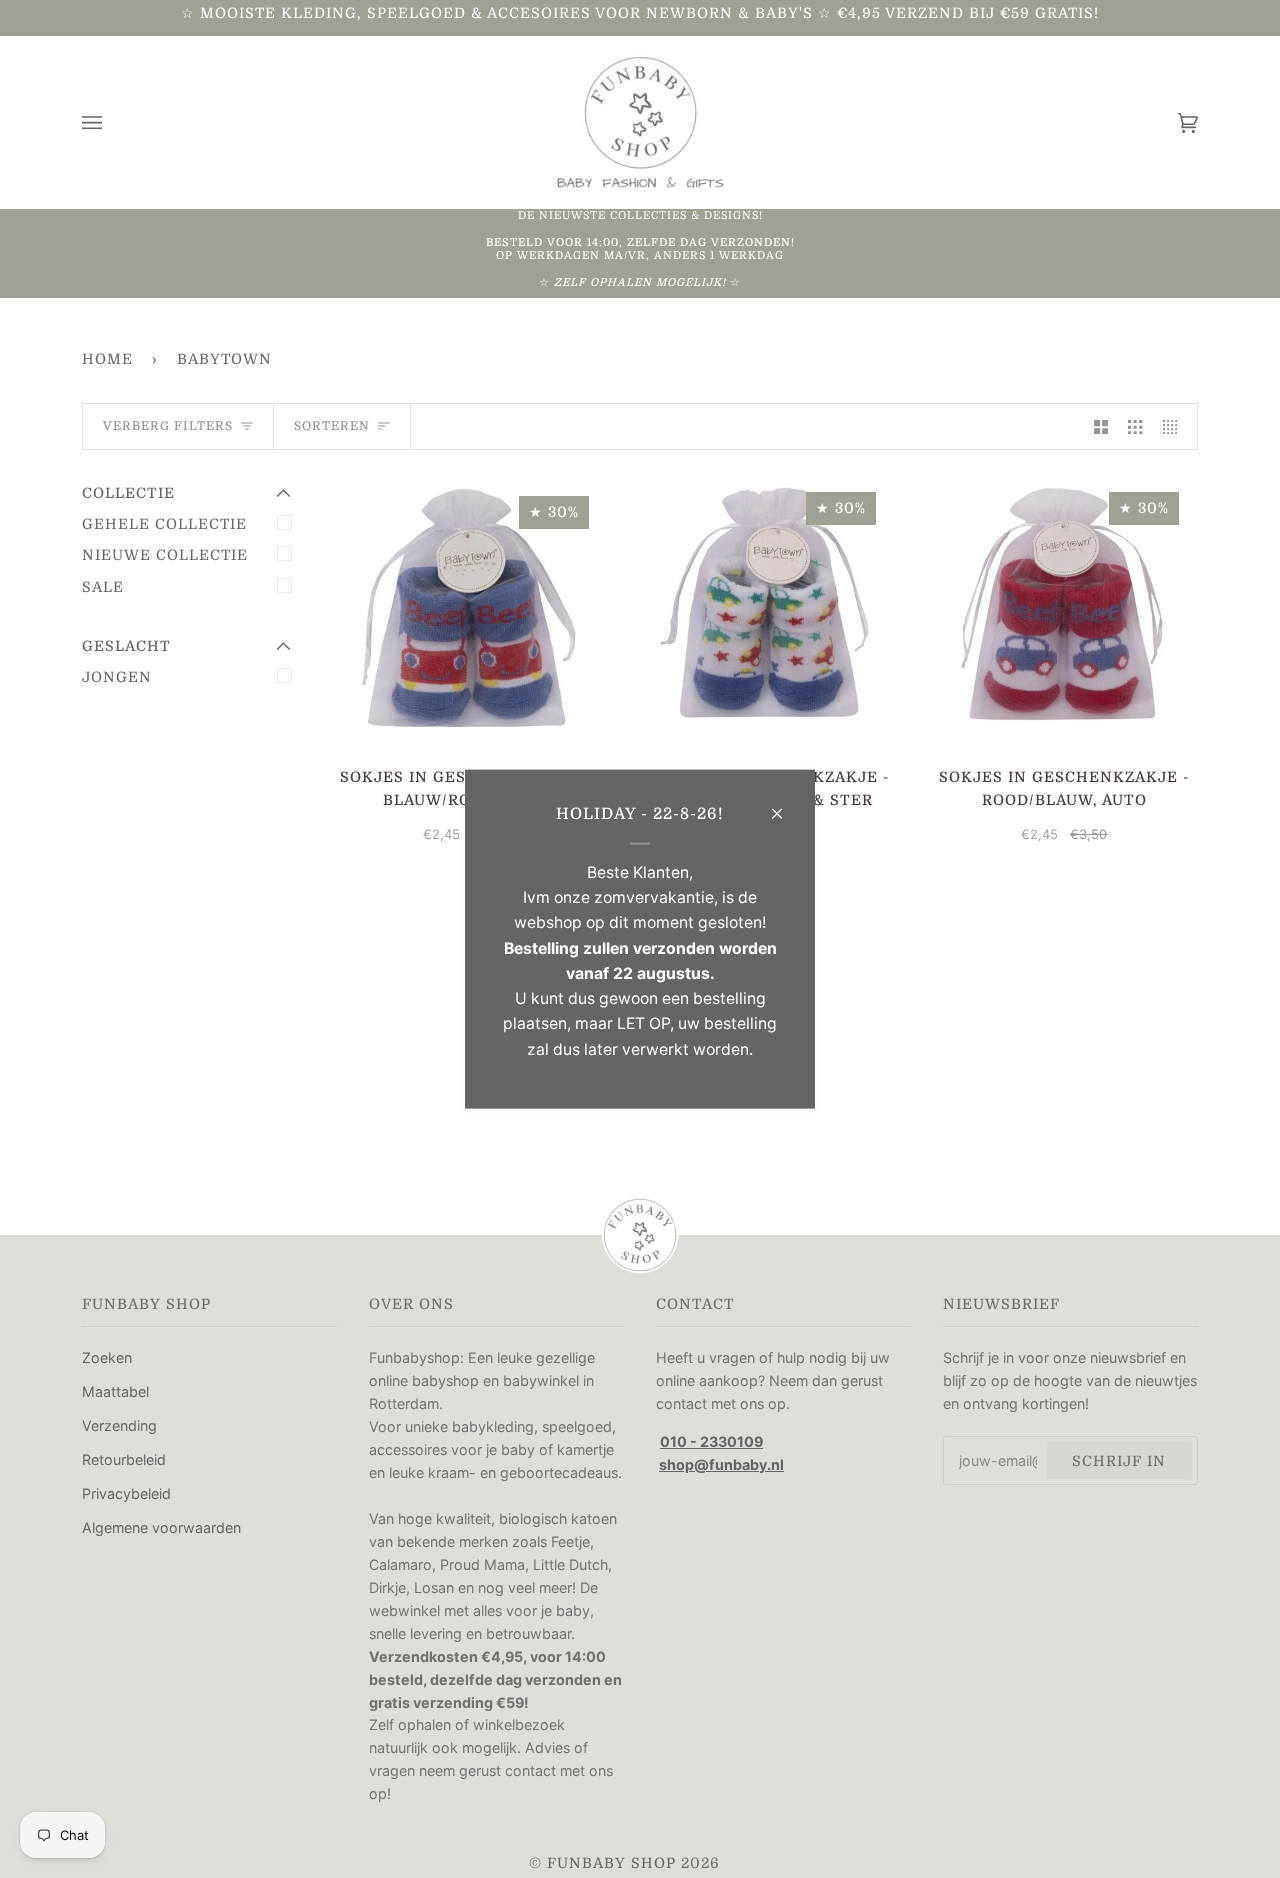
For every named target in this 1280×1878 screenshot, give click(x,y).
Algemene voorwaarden (161, 1527)
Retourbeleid (124, 1459)
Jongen (117, 677)
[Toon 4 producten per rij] (1175, 426)
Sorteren (332, 426)
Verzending (119, 1425)
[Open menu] (112, 122)
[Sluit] (785, 805)
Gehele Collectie (164, 524)
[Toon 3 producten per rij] (1135, 426)
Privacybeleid (126, 1493)
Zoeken (107, 1357)
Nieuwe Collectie (165, 555)
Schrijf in (1119, 1461)
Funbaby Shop (611, 1863)
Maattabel (115, 1391)
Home (107, 359)
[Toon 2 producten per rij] (1101, 426)
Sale (103, 587)
